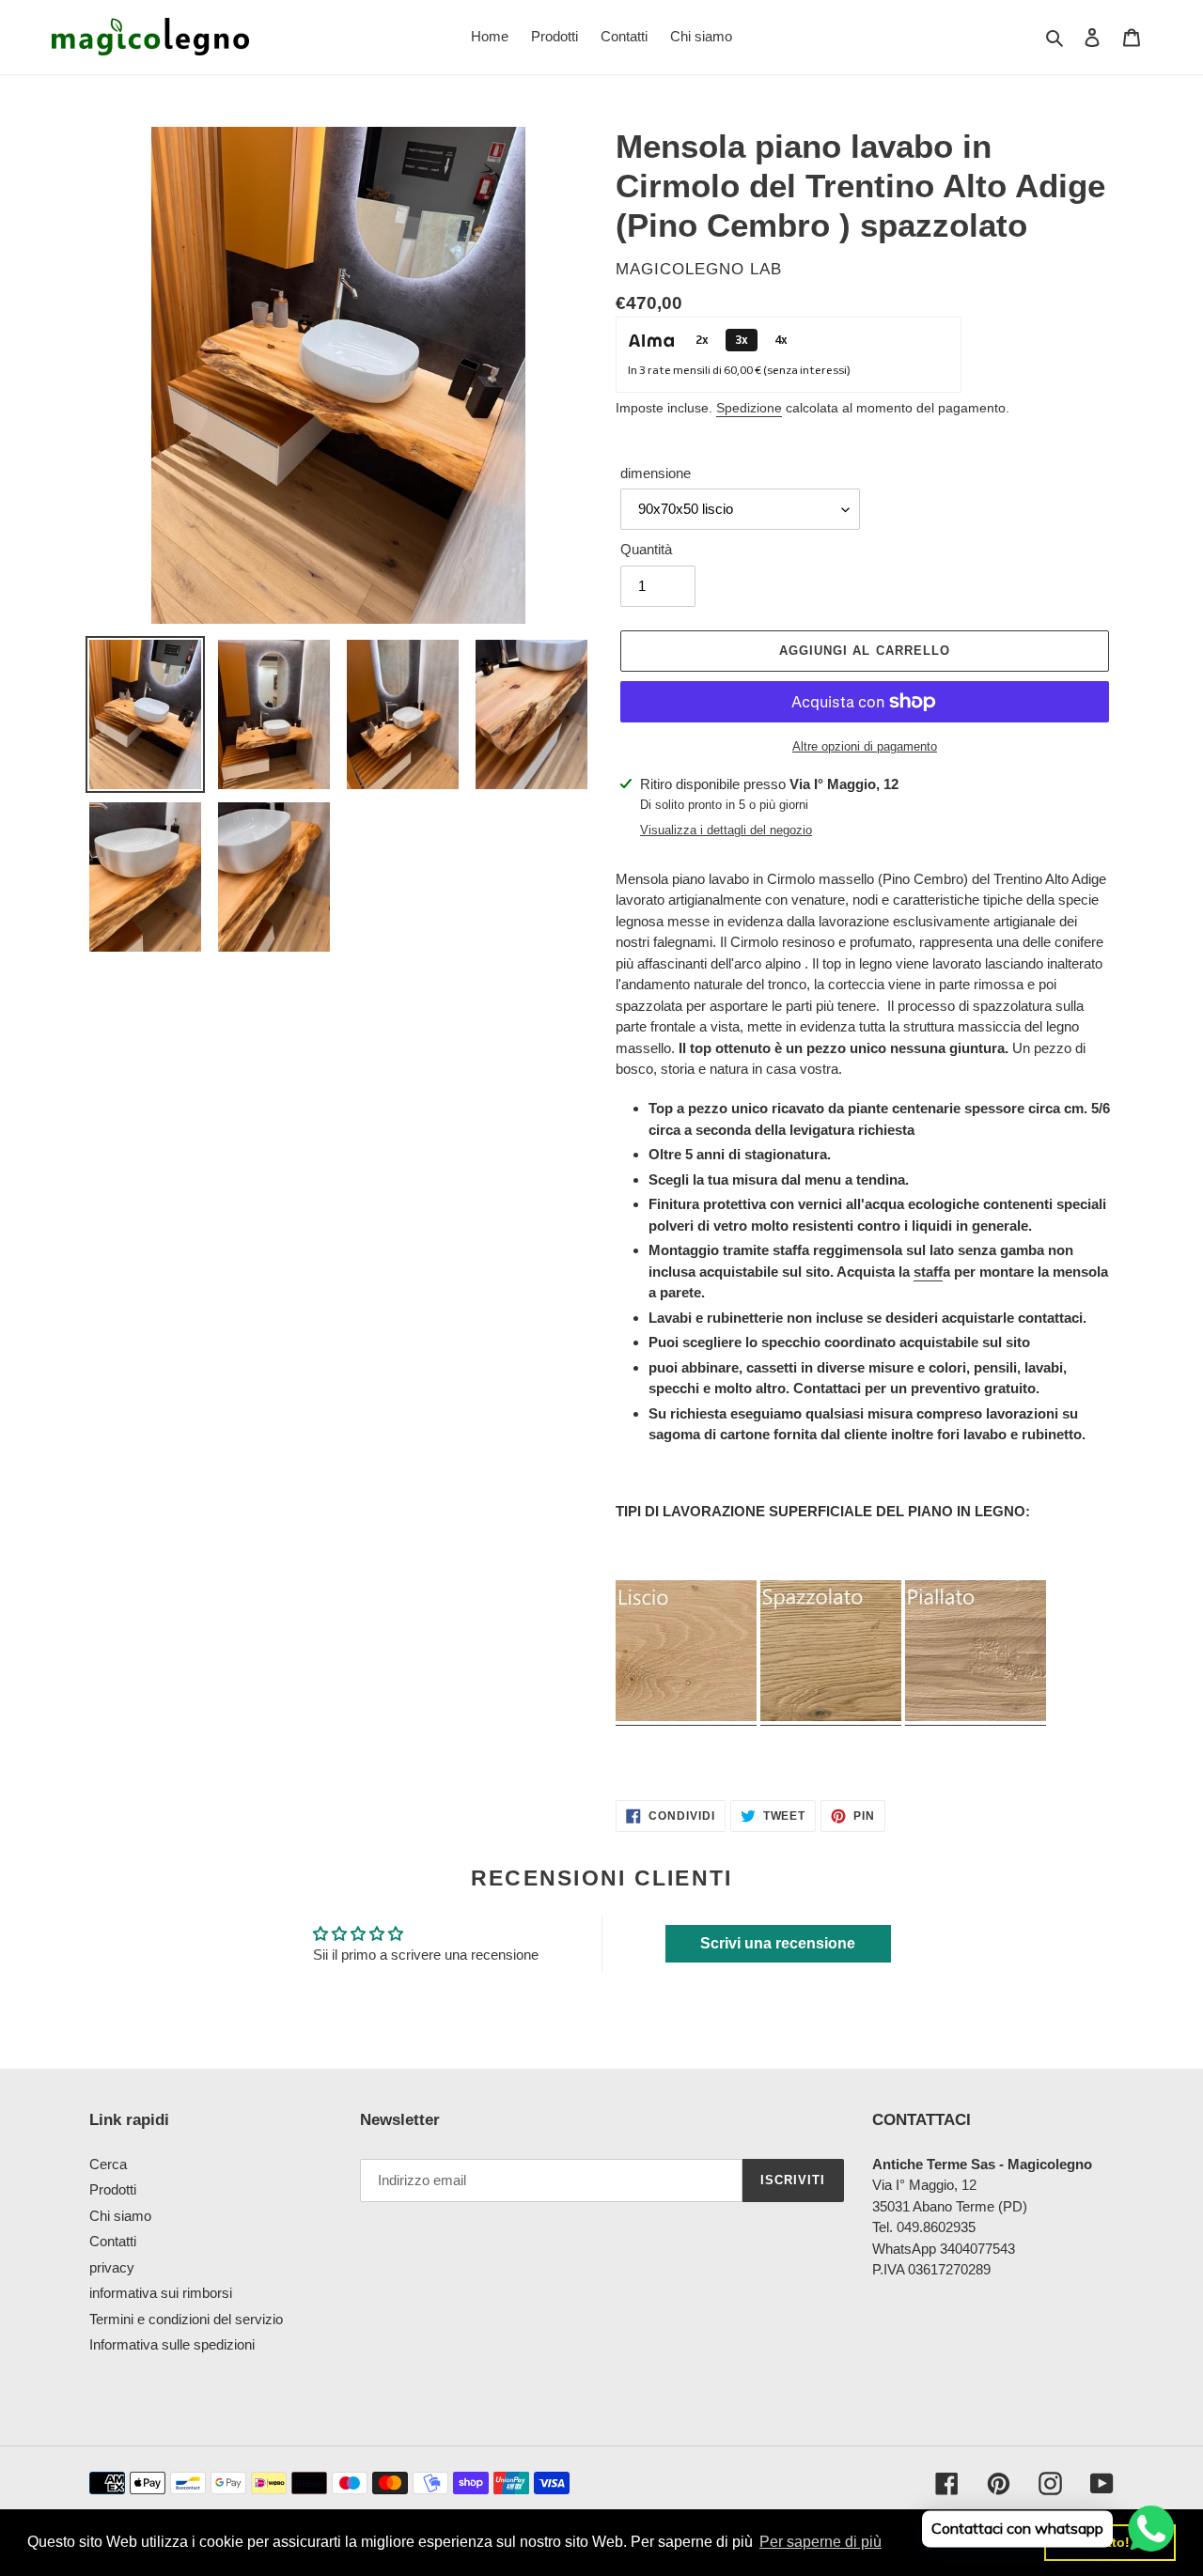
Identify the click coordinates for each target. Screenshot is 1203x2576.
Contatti (113, 2241)
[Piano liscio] (686, 1717)
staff (928, 1272)
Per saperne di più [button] (820, 2542)
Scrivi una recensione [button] (778, 1943)
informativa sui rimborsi (161, 2293)
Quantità (646, 549)
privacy (112, 2267)
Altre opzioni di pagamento (865, 746)
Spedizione (749, 408)
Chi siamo (120, 2216)
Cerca (108, 2164)
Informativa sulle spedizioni (172, 2344)
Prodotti (113, 2189)
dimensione (656, 473)
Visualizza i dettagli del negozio (726, 830)
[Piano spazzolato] (831, 1717)
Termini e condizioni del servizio (186, 2319)
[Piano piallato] (976, 1717)
